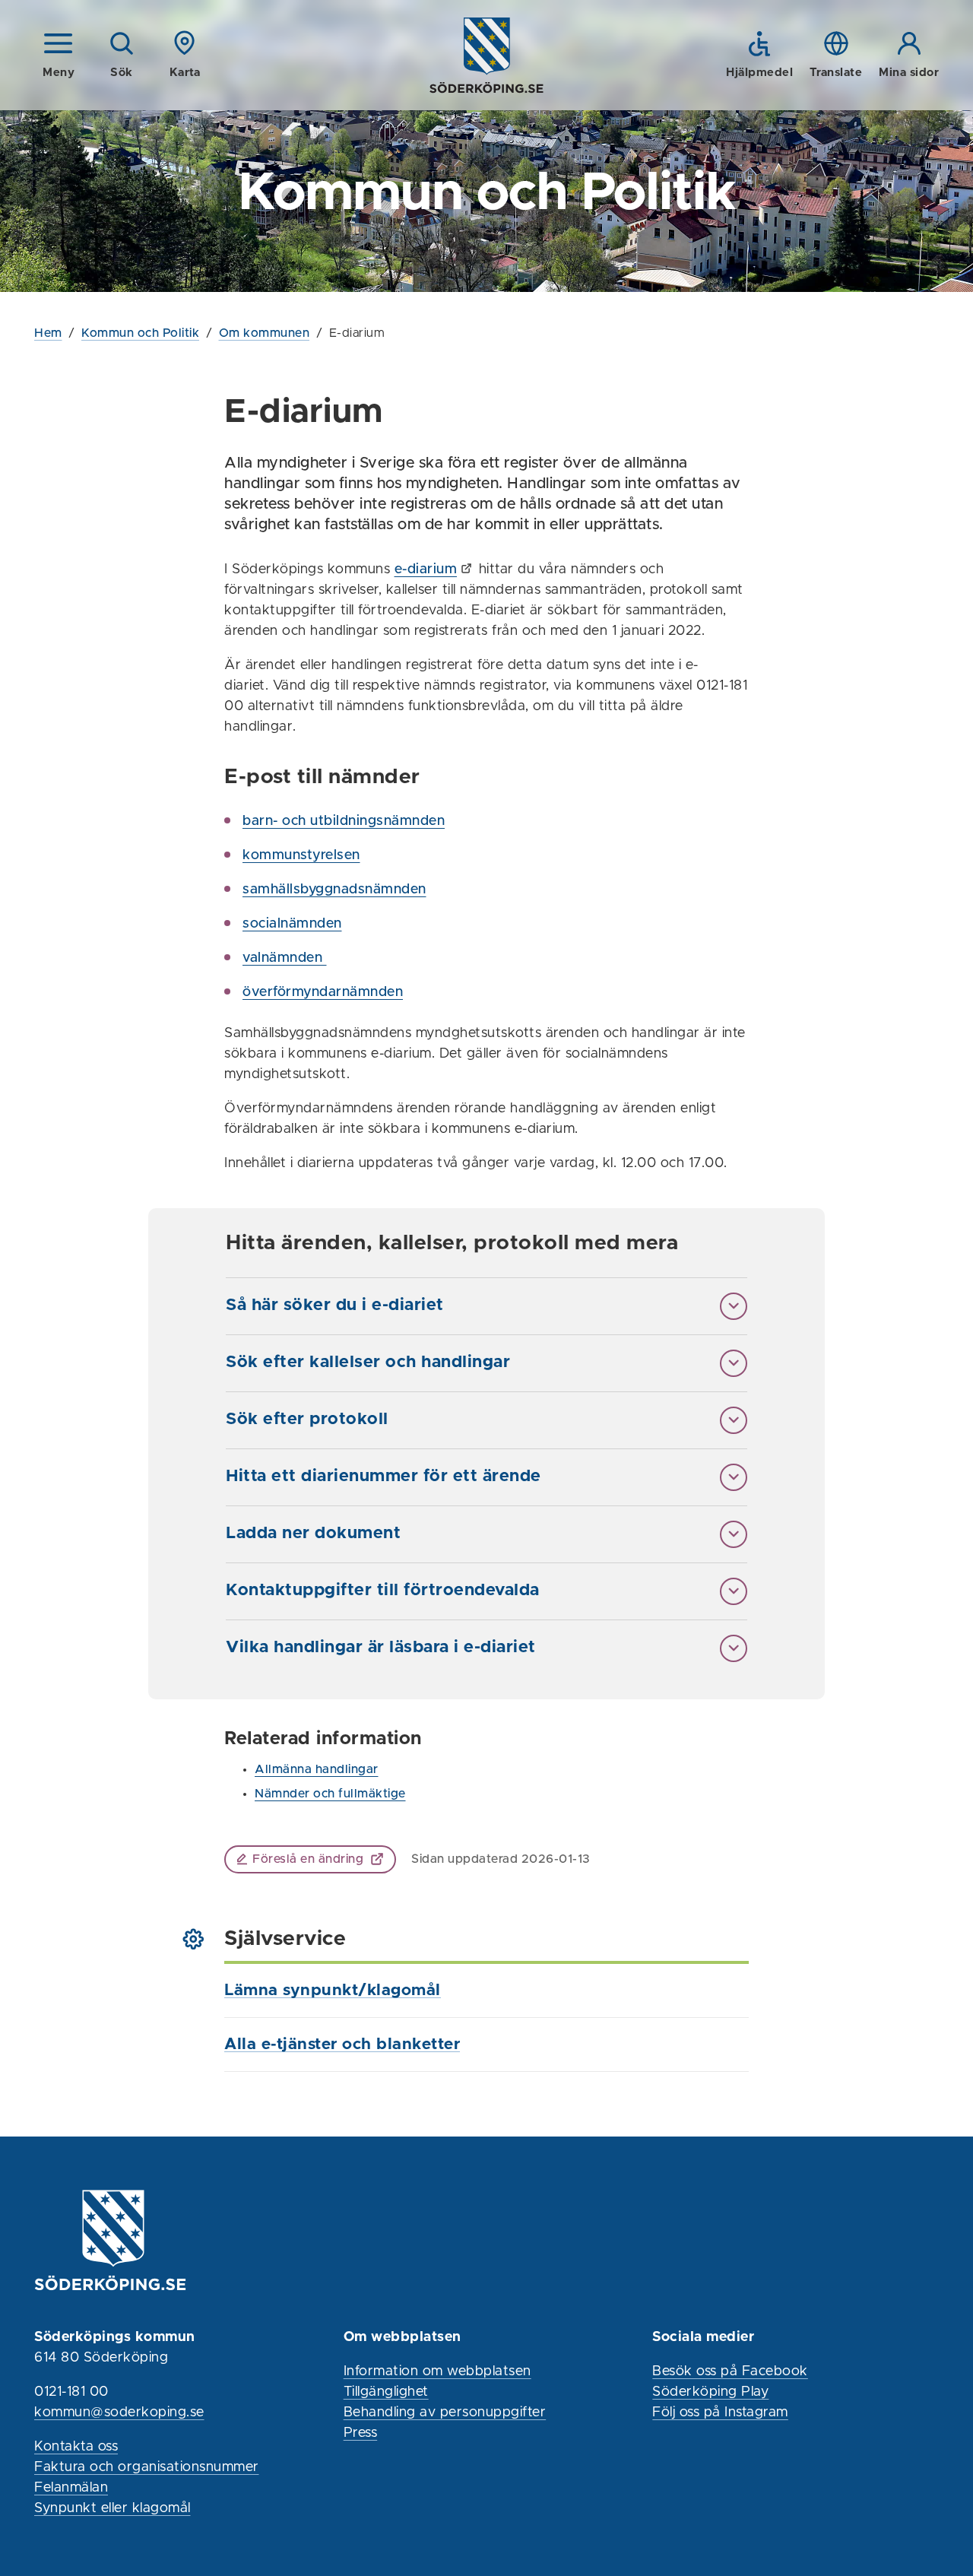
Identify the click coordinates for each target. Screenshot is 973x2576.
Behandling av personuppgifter (445, 2413)
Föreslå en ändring (308, 1859)
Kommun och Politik (140, 333)
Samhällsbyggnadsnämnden (334, 890)
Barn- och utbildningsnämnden (344, 821)
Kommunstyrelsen (301, 855)
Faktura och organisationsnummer (147, 2467)
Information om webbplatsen (437, 2371)
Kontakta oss (76, 2447)
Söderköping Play (710, 2392)
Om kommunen (265, 333)
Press (361, 2433)
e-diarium (426, 569)
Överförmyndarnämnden (323, 992)
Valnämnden (285, 958)
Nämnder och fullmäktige (330, 1794)
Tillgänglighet (386, 2392)
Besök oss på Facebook (730, 2371)
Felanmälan (71, 2488)
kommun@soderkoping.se (119, 2413)
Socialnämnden (292, 924)
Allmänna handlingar (317, 1769)
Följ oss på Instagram (720, 2413)
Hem (48, 333)
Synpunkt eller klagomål (113, 2508)
